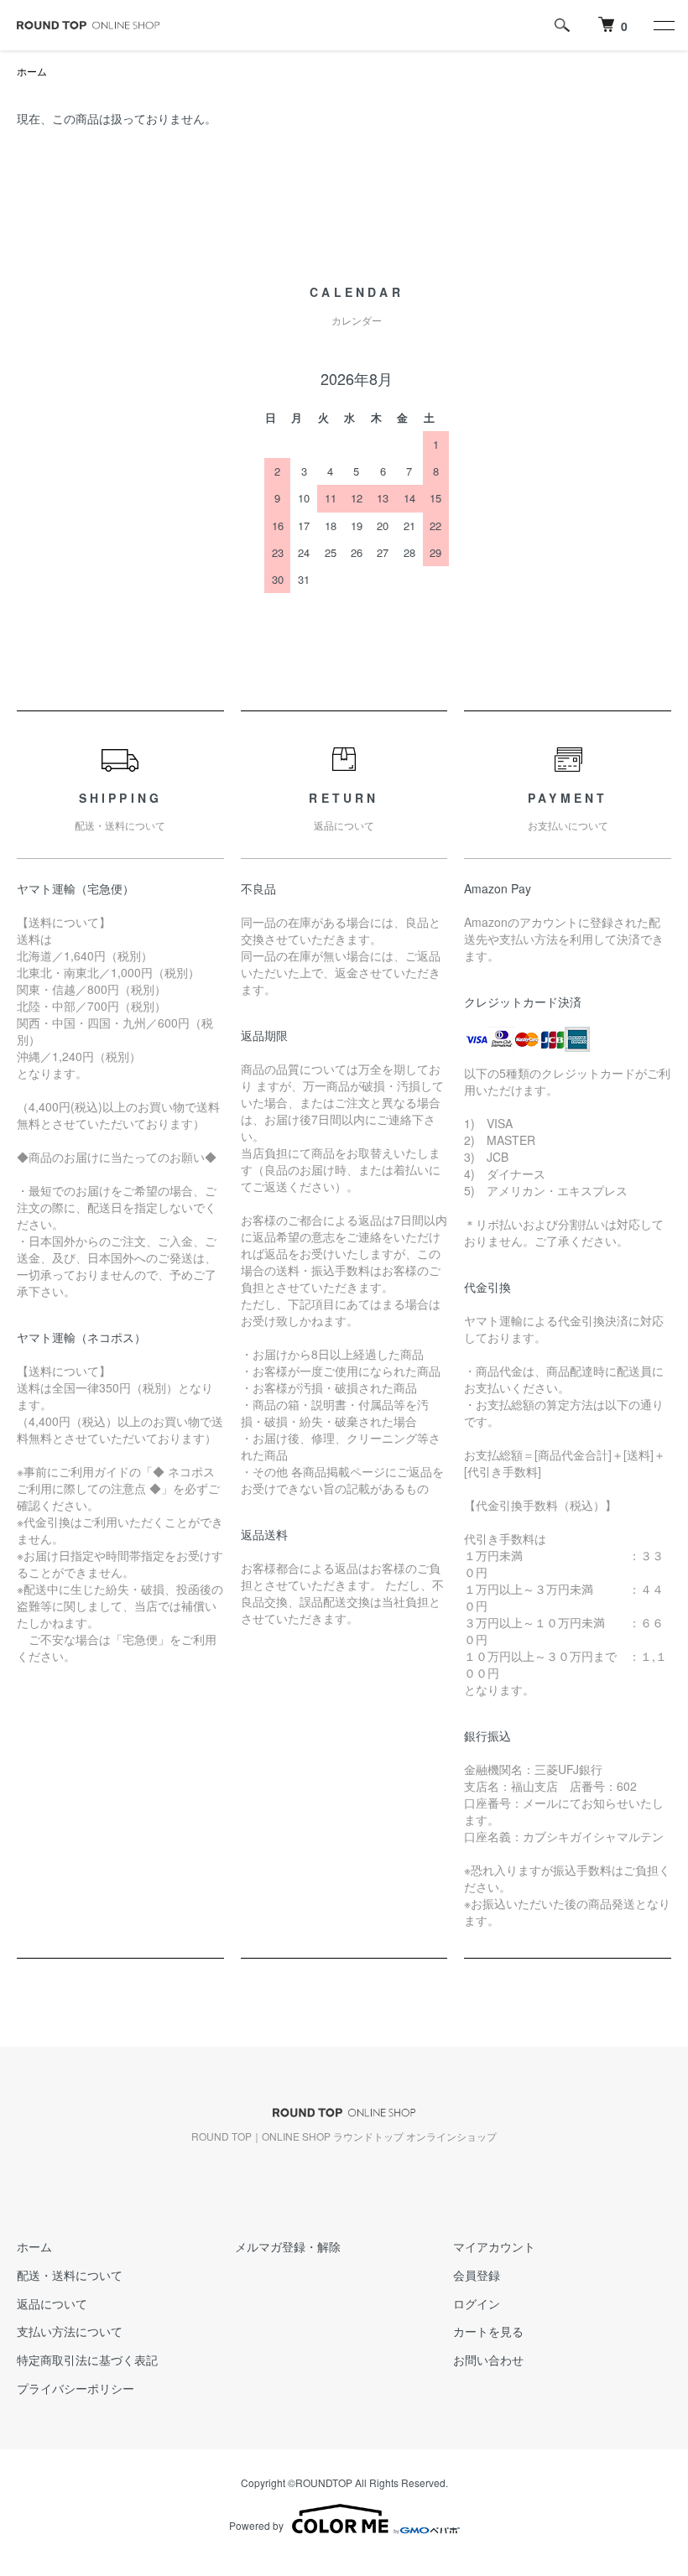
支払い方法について (70, 2331)
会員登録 (477, 2275)
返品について (52, 2303)
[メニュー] (663, 25)
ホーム (32, 71)
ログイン (477, 2303)
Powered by (256, 2525)
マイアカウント (494, 2246)
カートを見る (488, 2331)
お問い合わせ (488, 2360)
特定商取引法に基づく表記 (87, 2360)
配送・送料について (70, 2275)
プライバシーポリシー (76, 2388)
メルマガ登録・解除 (288, 2246)
